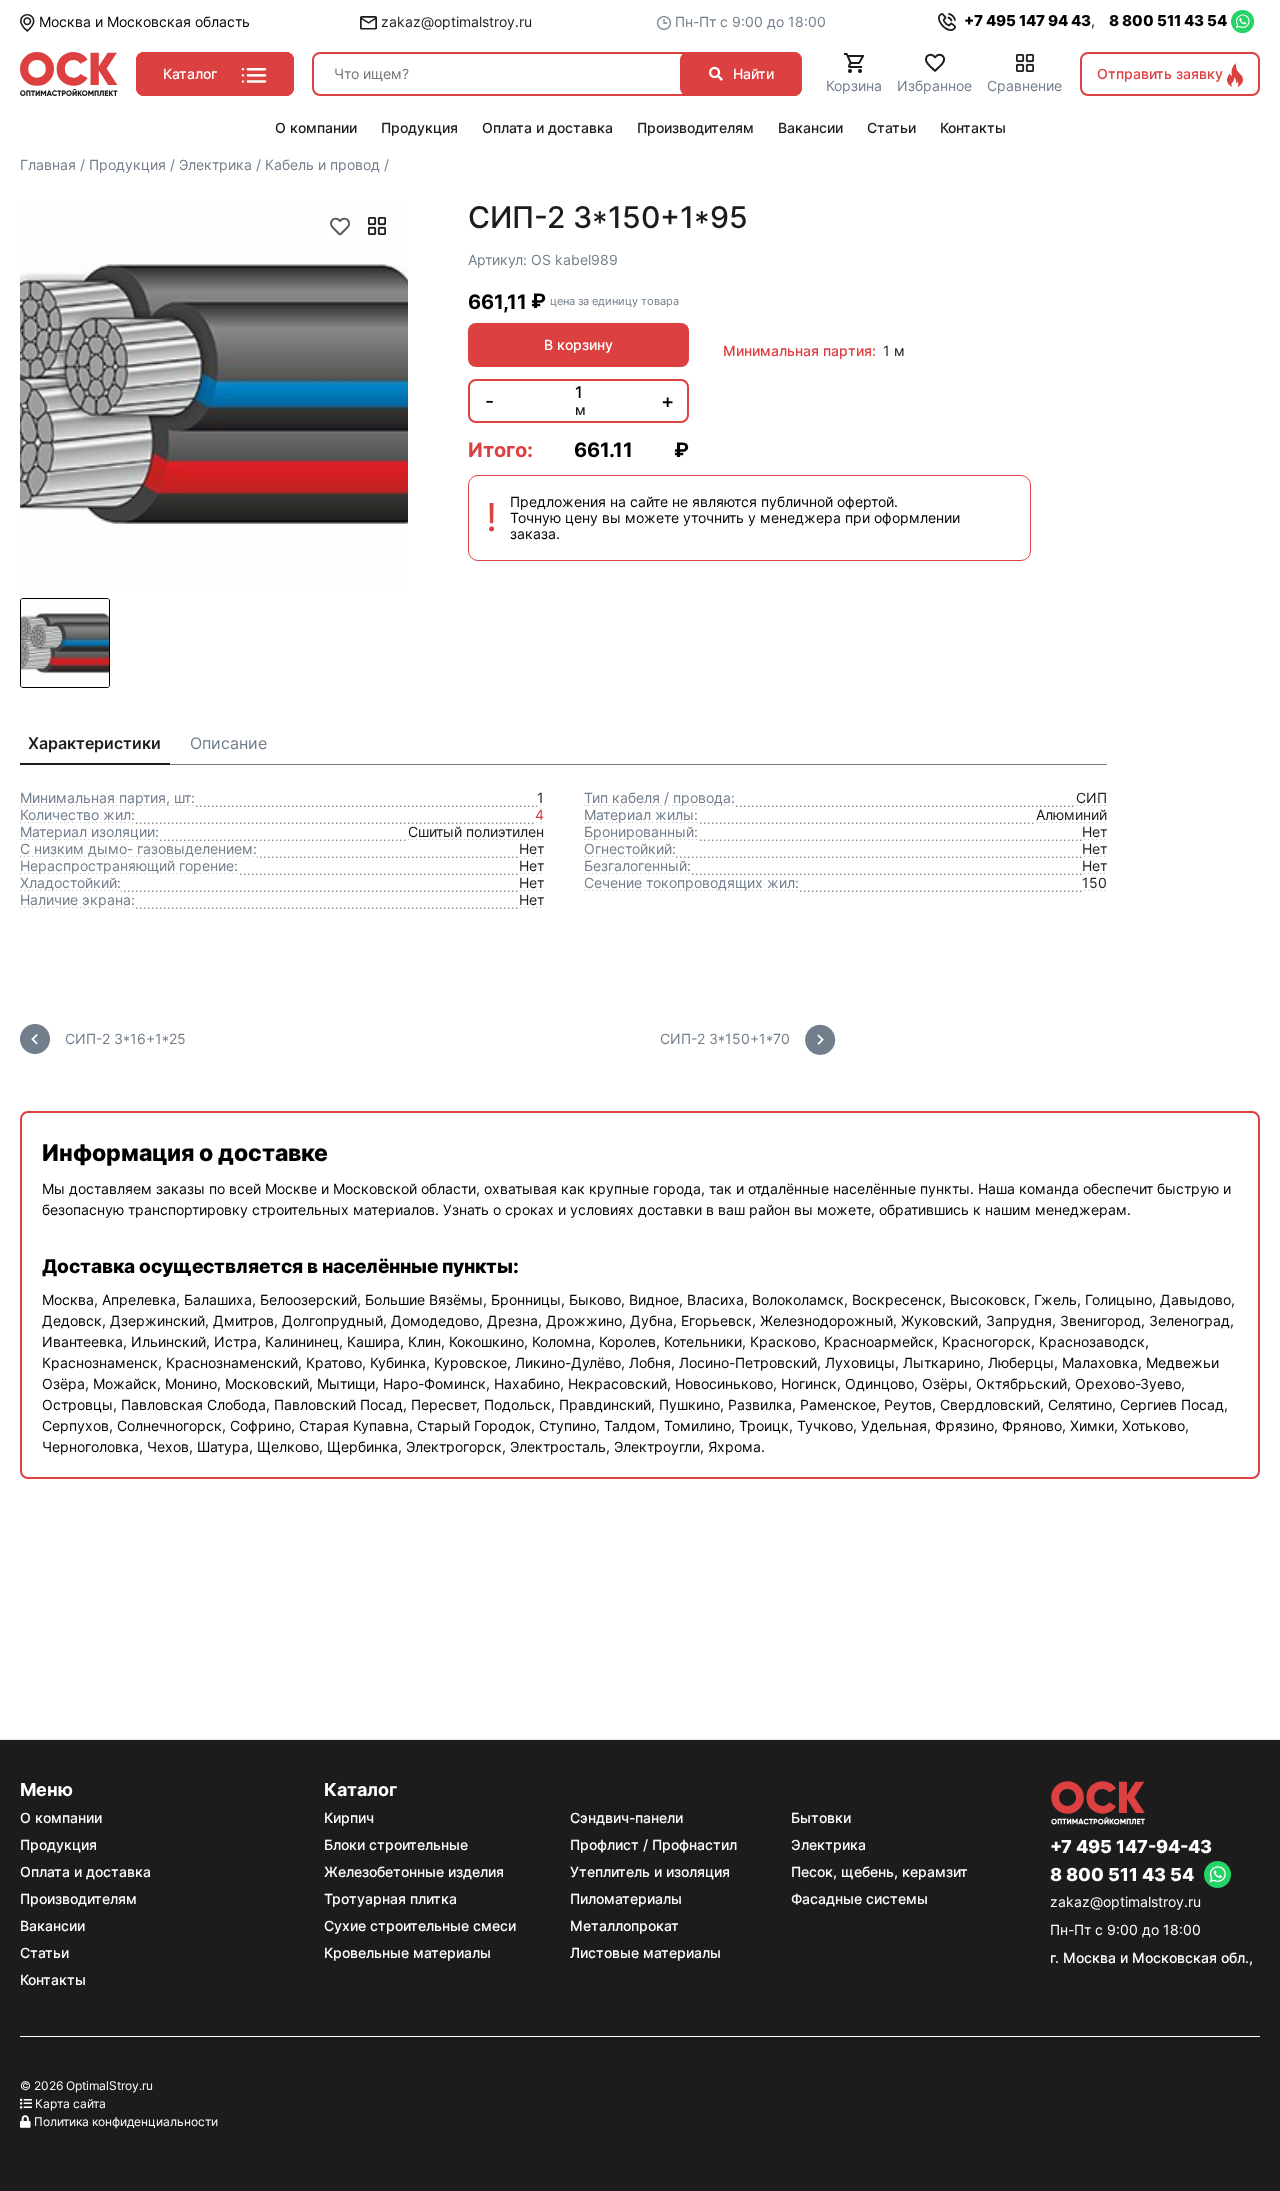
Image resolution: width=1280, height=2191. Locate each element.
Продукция (58, 1844)
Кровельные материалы (407, 1952)
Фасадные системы (859, 1898)
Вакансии (52, 1925)
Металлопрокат (624, 1925)
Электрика (828, 1844)
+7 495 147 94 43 (1026, 20)
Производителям (78, 1898)
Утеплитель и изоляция (650, 1871)
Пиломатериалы (626, 1898)
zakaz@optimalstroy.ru (454, 21)
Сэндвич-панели (626, 1817)
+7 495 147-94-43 (1131, 1847)
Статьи (44, 1952)
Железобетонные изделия (414, 1871)
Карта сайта (70, 2103)
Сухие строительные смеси (420, 1925)
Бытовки (821, 1817)
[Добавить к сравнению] (377, 226)
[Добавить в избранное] (340, 226)
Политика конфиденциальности (126, 2121)
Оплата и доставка (85, 1871)
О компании (61, 1817)
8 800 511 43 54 (1168, 20)
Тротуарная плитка (390, 1898)
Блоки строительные (396, 1844)
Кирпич (349, 1817)
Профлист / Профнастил (653, 1844)
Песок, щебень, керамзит (879, 1871)
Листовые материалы (645, 1952)
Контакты (53, 1979)
